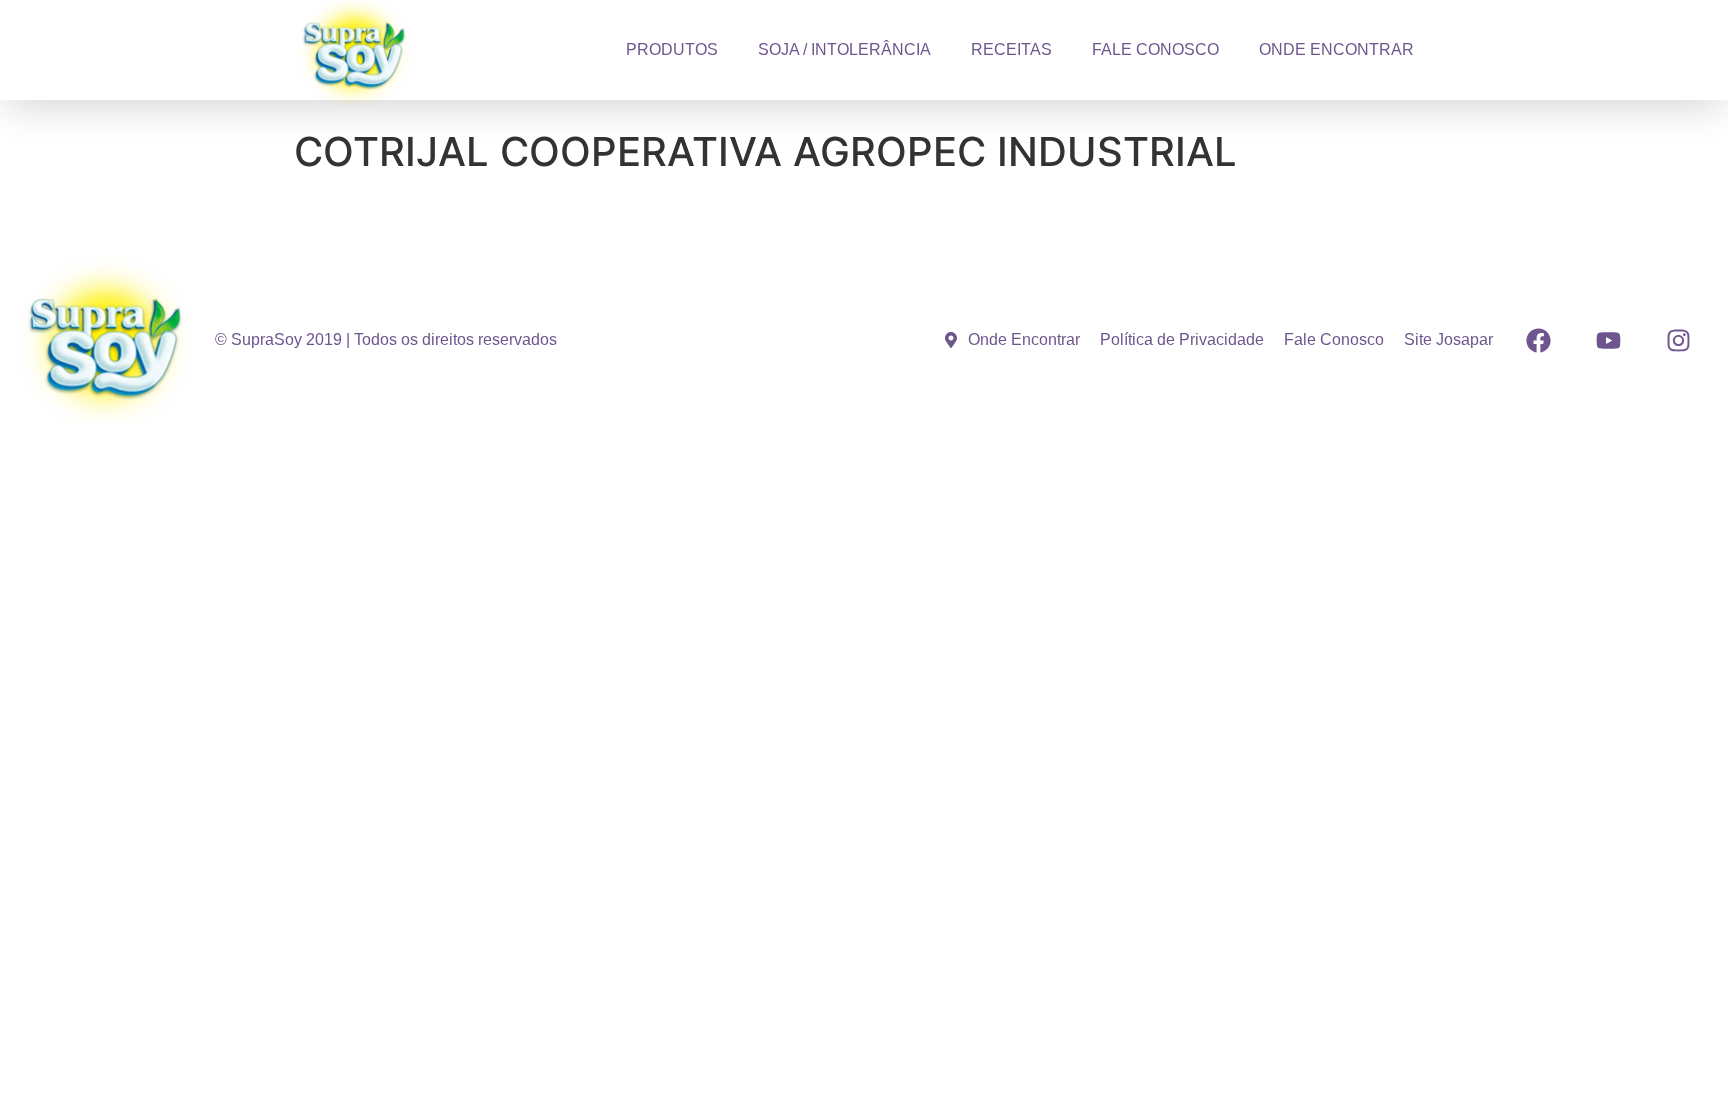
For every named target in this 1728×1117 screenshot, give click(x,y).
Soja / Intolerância (844, 49)
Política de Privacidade (1182, 339)
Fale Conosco (1155, 49)
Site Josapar (1448, 339)
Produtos (672, 49)
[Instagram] (1678, 340)
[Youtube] (1608, 340)
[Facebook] (1538, 340)
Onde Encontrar (1336, 49)
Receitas (1011, 49)
